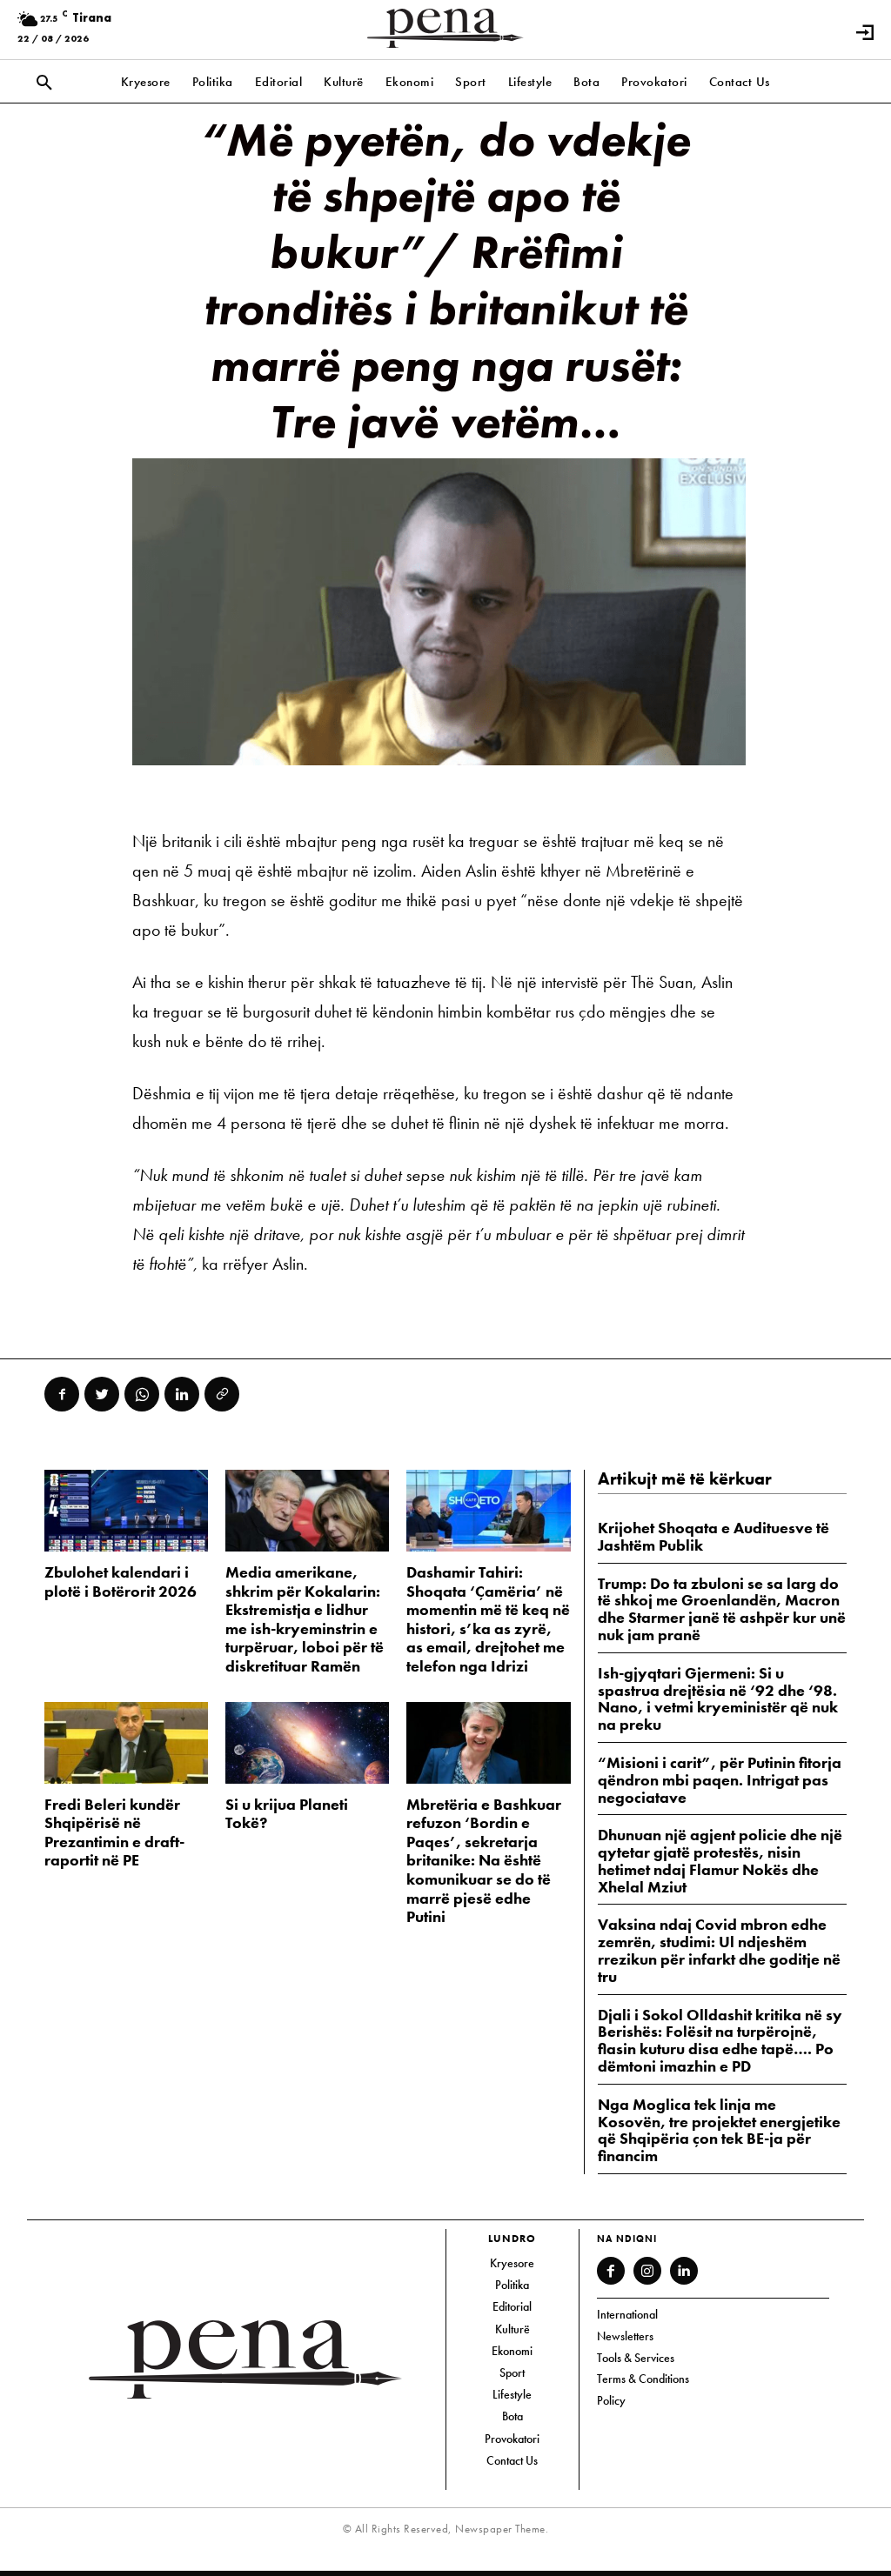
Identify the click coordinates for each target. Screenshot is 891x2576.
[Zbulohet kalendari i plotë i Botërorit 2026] (126, 1511)
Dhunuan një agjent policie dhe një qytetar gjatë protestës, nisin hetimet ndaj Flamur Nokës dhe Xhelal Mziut (720, 1860)
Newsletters (625, 2336)
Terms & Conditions (643, 2379)
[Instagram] (647, 2271)
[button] (44, 83)
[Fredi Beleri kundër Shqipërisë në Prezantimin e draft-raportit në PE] (126, 1743)
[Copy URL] (222, 1394)
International (627, 2314)
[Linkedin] (182, 1394)
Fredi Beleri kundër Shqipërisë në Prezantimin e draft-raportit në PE (114, 1832)
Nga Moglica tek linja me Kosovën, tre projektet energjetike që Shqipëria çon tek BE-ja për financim (719, 2130)
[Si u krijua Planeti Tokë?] (307, 1743)
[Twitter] (102, 1394)
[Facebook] (62, 1394)
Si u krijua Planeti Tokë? (287, 1814)
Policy (611, 2400)
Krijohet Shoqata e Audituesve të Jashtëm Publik (713, 1536)
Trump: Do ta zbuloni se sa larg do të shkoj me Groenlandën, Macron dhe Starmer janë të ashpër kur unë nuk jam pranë (722, 1609)
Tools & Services (636, 2358)
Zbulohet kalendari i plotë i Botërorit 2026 (121, 1582)
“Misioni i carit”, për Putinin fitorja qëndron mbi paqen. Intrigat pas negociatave (720, 1780)
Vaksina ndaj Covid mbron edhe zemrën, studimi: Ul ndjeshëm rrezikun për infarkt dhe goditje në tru (719, 1950)
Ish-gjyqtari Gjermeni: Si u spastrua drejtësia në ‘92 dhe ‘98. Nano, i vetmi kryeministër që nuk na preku (718, 1698)
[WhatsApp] (142, 1394)
